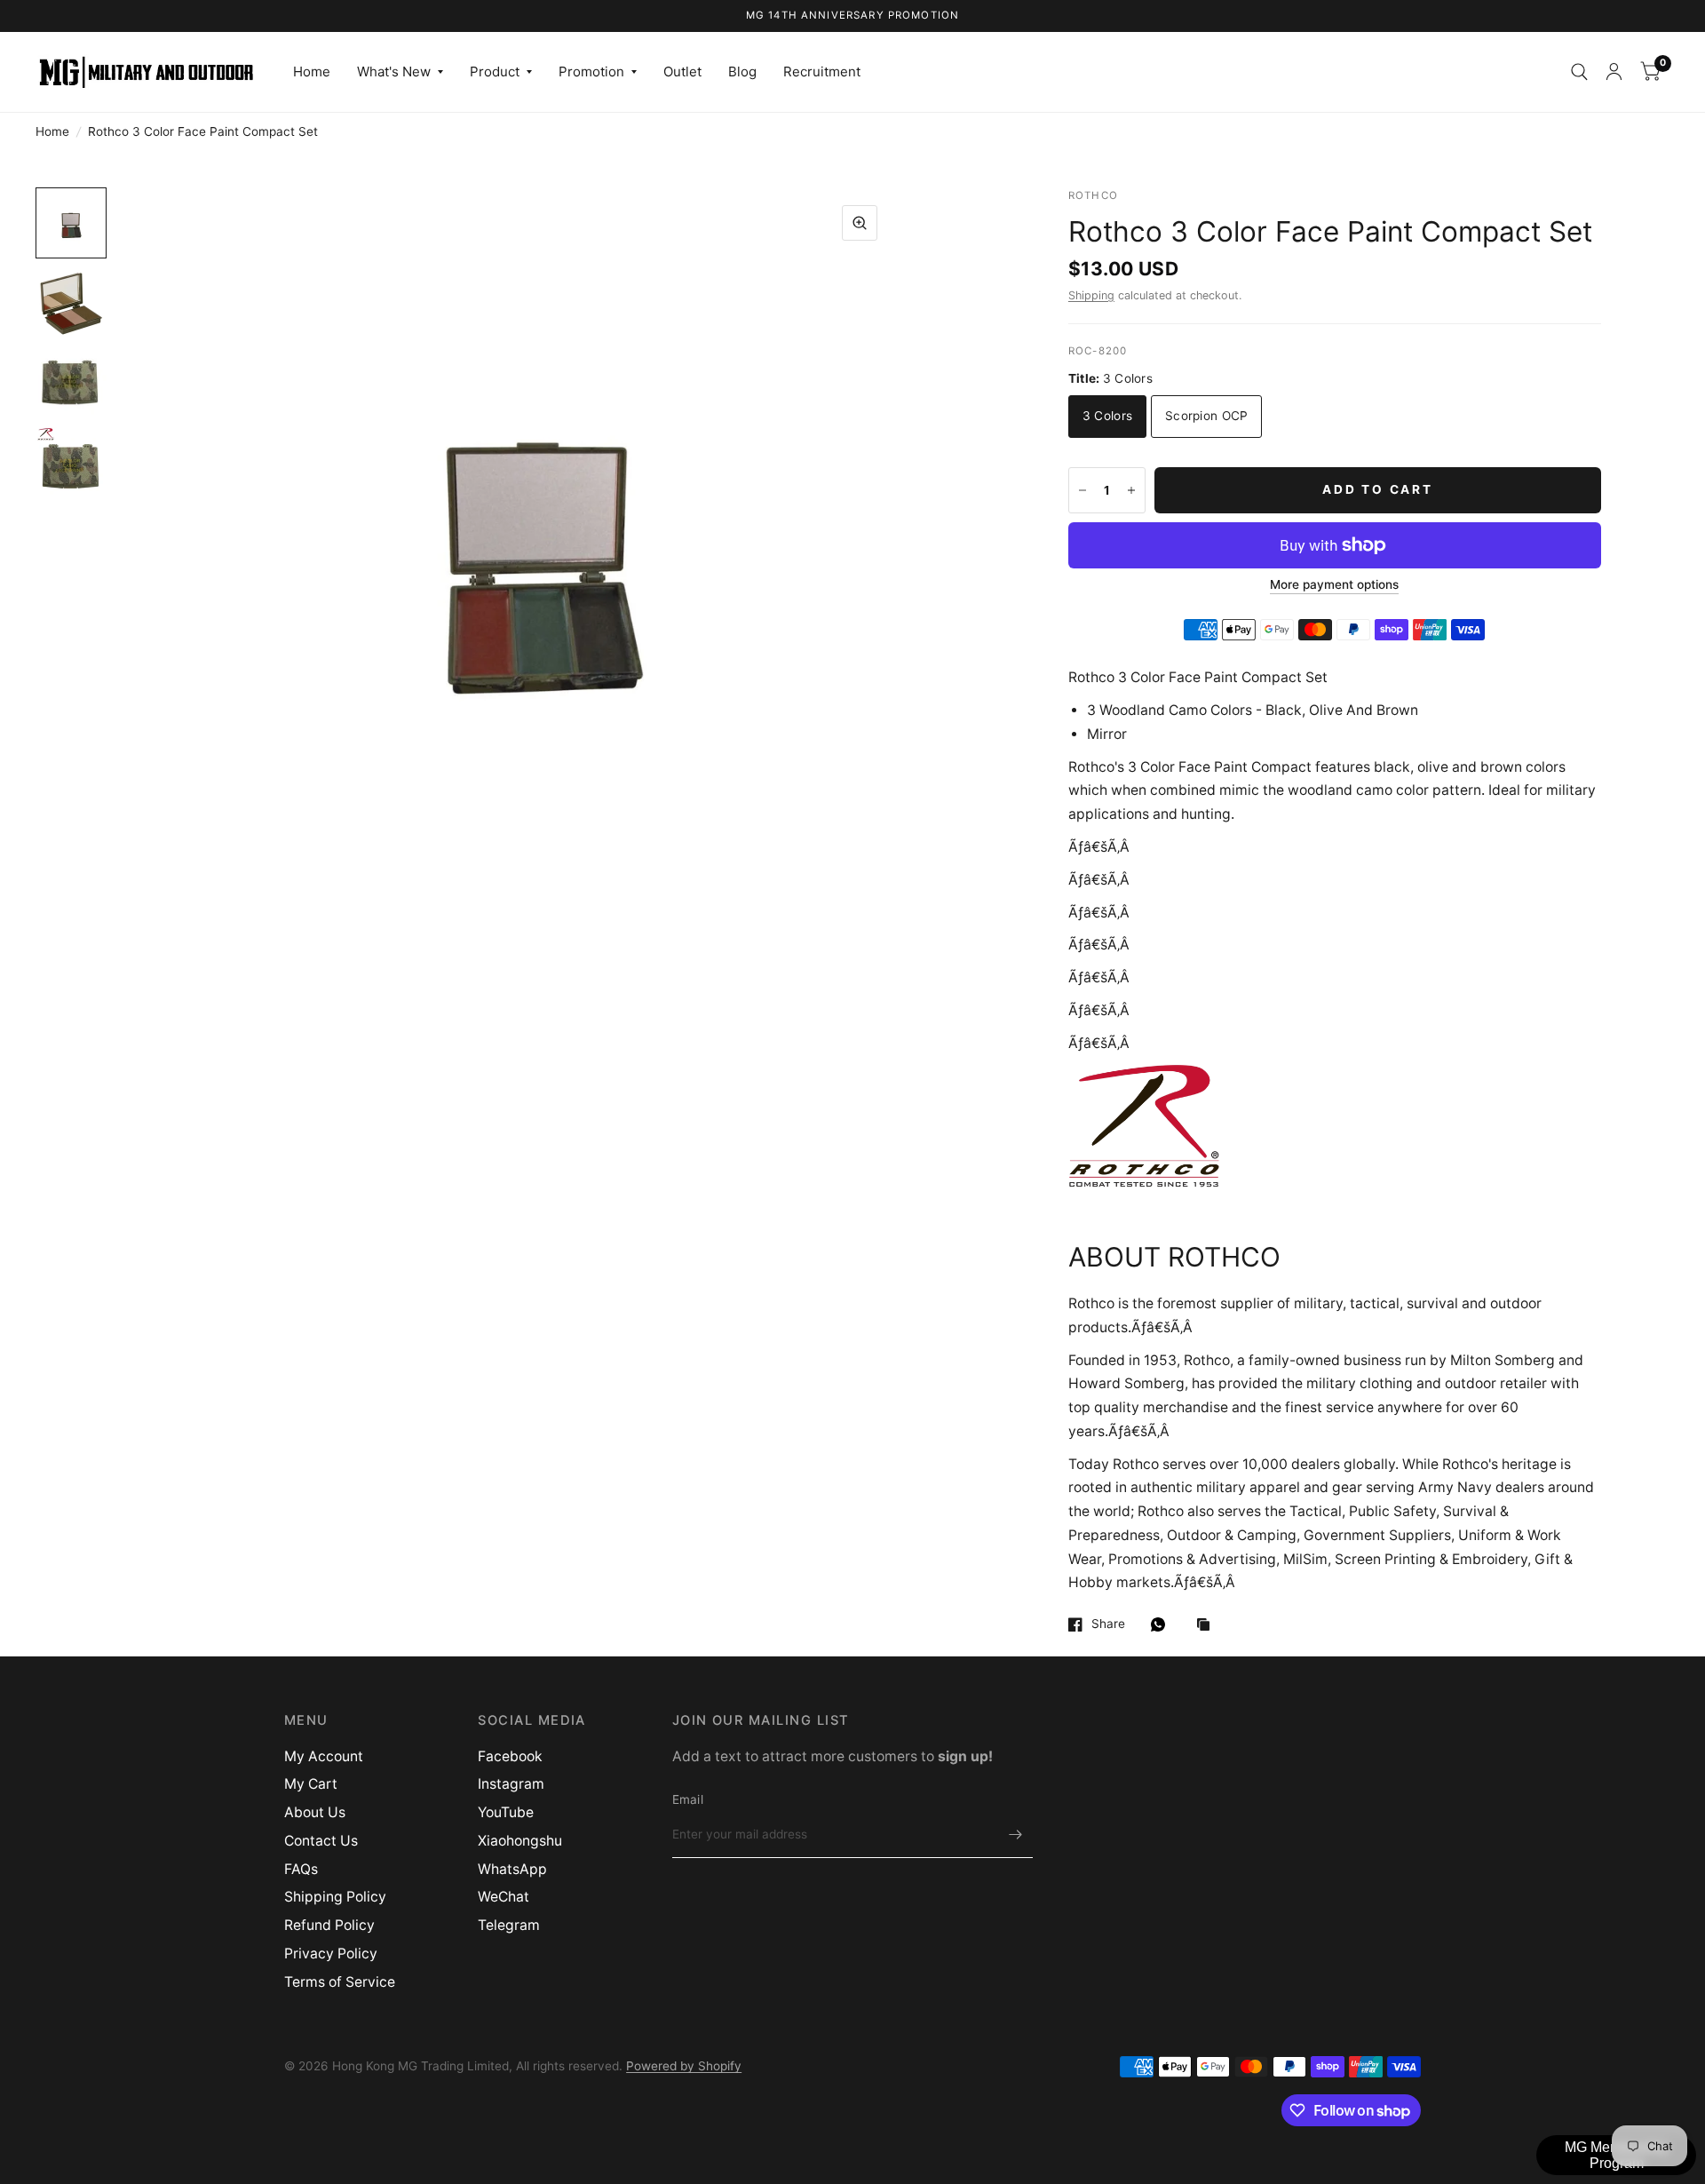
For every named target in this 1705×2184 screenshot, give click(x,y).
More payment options (1334, 585)
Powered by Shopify (684, 2066)
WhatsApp (512, 1869)
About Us (315, 1812)
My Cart (311, 1784)
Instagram (511, 1784)
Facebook (510, 1756)
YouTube (506, 1812)
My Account (324, 1756)
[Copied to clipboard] (1208, 1626)
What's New (394, 71)
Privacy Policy (331, 1954)
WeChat (504, 1897)
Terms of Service (340, 1982)
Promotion (591, 71)
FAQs (301, 1869)
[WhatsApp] (1162, 1624)
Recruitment (822, 71)
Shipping (1091, 295)
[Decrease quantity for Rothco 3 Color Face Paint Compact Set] (1082, 490)
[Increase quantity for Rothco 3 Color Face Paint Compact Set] (1131, 490)
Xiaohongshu (520, 1841)
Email (688, 1799)
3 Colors (1107, 416)
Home (312, 71)
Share (1108, 1624)
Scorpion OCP (1206, 416)
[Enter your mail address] (1015, 1835)
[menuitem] (312, 72)
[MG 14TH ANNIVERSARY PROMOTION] (853, 16)
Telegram (509, 1925)
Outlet (682, 71)
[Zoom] (860, 223)
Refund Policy (329, 1925)
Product (495, 71)
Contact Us (321, 1841)
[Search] (1579, 72)
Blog (742, 71)
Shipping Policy (335, 1897)
